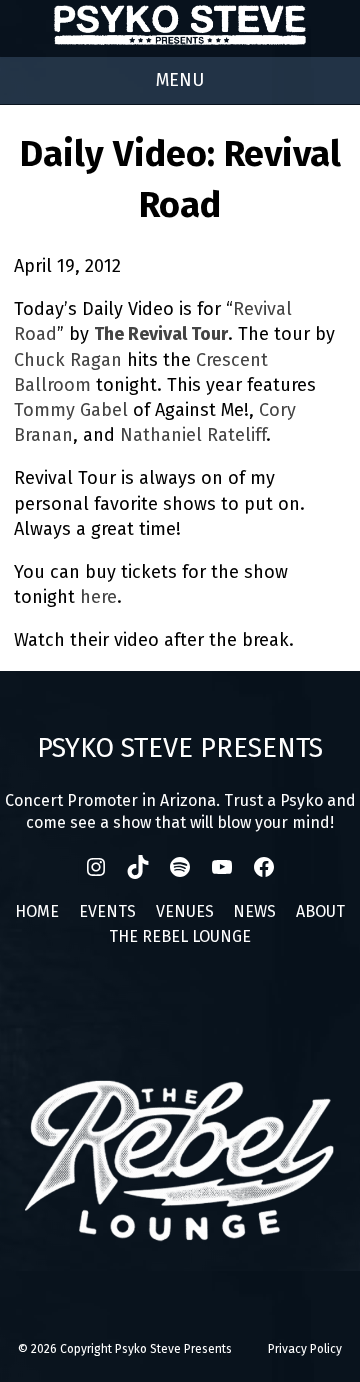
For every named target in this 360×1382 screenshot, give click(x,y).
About (320, 911)
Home (37, 911)
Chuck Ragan (68, 360)
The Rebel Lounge (180, 936)
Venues (185, 911)
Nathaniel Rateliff (193, 435)
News (254, 911)
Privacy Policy (305, 1349)
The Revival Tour (161, 334)
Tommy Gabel (71, 410)
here (98, 597)
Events (107, 911)
